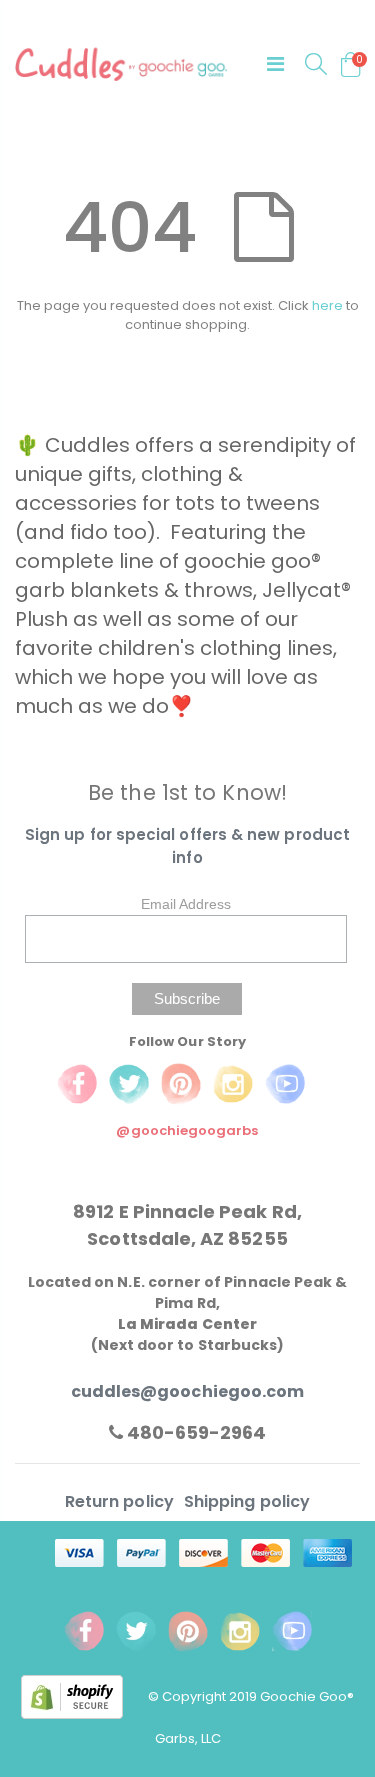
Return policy (121, 1501)
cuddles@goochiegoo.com (187, 1391)
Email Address (186, 904)
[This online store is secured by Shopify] (84, 1695)
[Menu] (275, 64)
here (327, 305)
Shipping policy (247, 1501)
